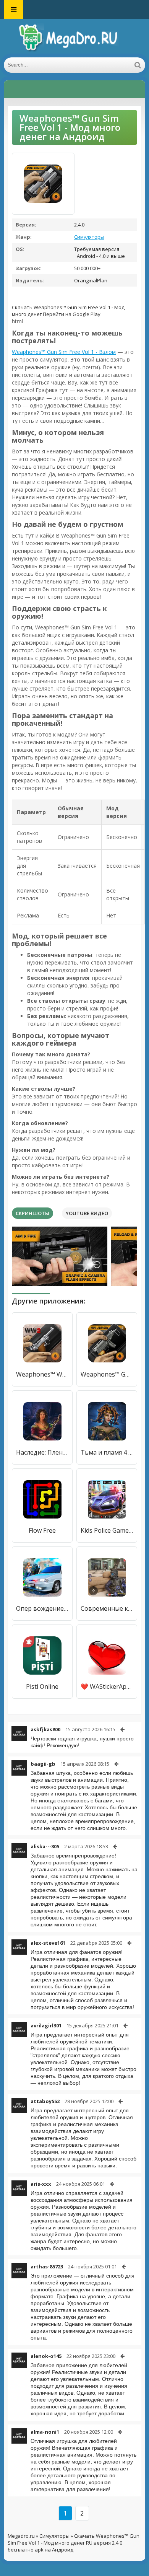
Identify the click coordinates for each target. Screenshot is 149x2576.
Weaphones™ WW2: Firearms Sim (42, 1374)
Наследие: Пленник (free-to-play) (42, 1452)
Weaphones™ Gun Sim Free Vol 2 (107, 1374)
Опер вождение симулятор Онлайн (42, 1608)
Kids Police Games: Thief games (107, 1530)
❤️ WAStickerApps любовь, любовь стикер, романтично (107, 1686)
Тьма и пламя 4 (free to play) (107, 1452)
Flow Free (42, 1530)
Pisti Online (42, 1686)
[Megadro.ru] (74, 38)
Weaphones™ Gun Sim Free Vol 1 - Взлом (64, 352)
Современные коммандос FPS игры (107, 1608)
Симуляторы (89, 237)
